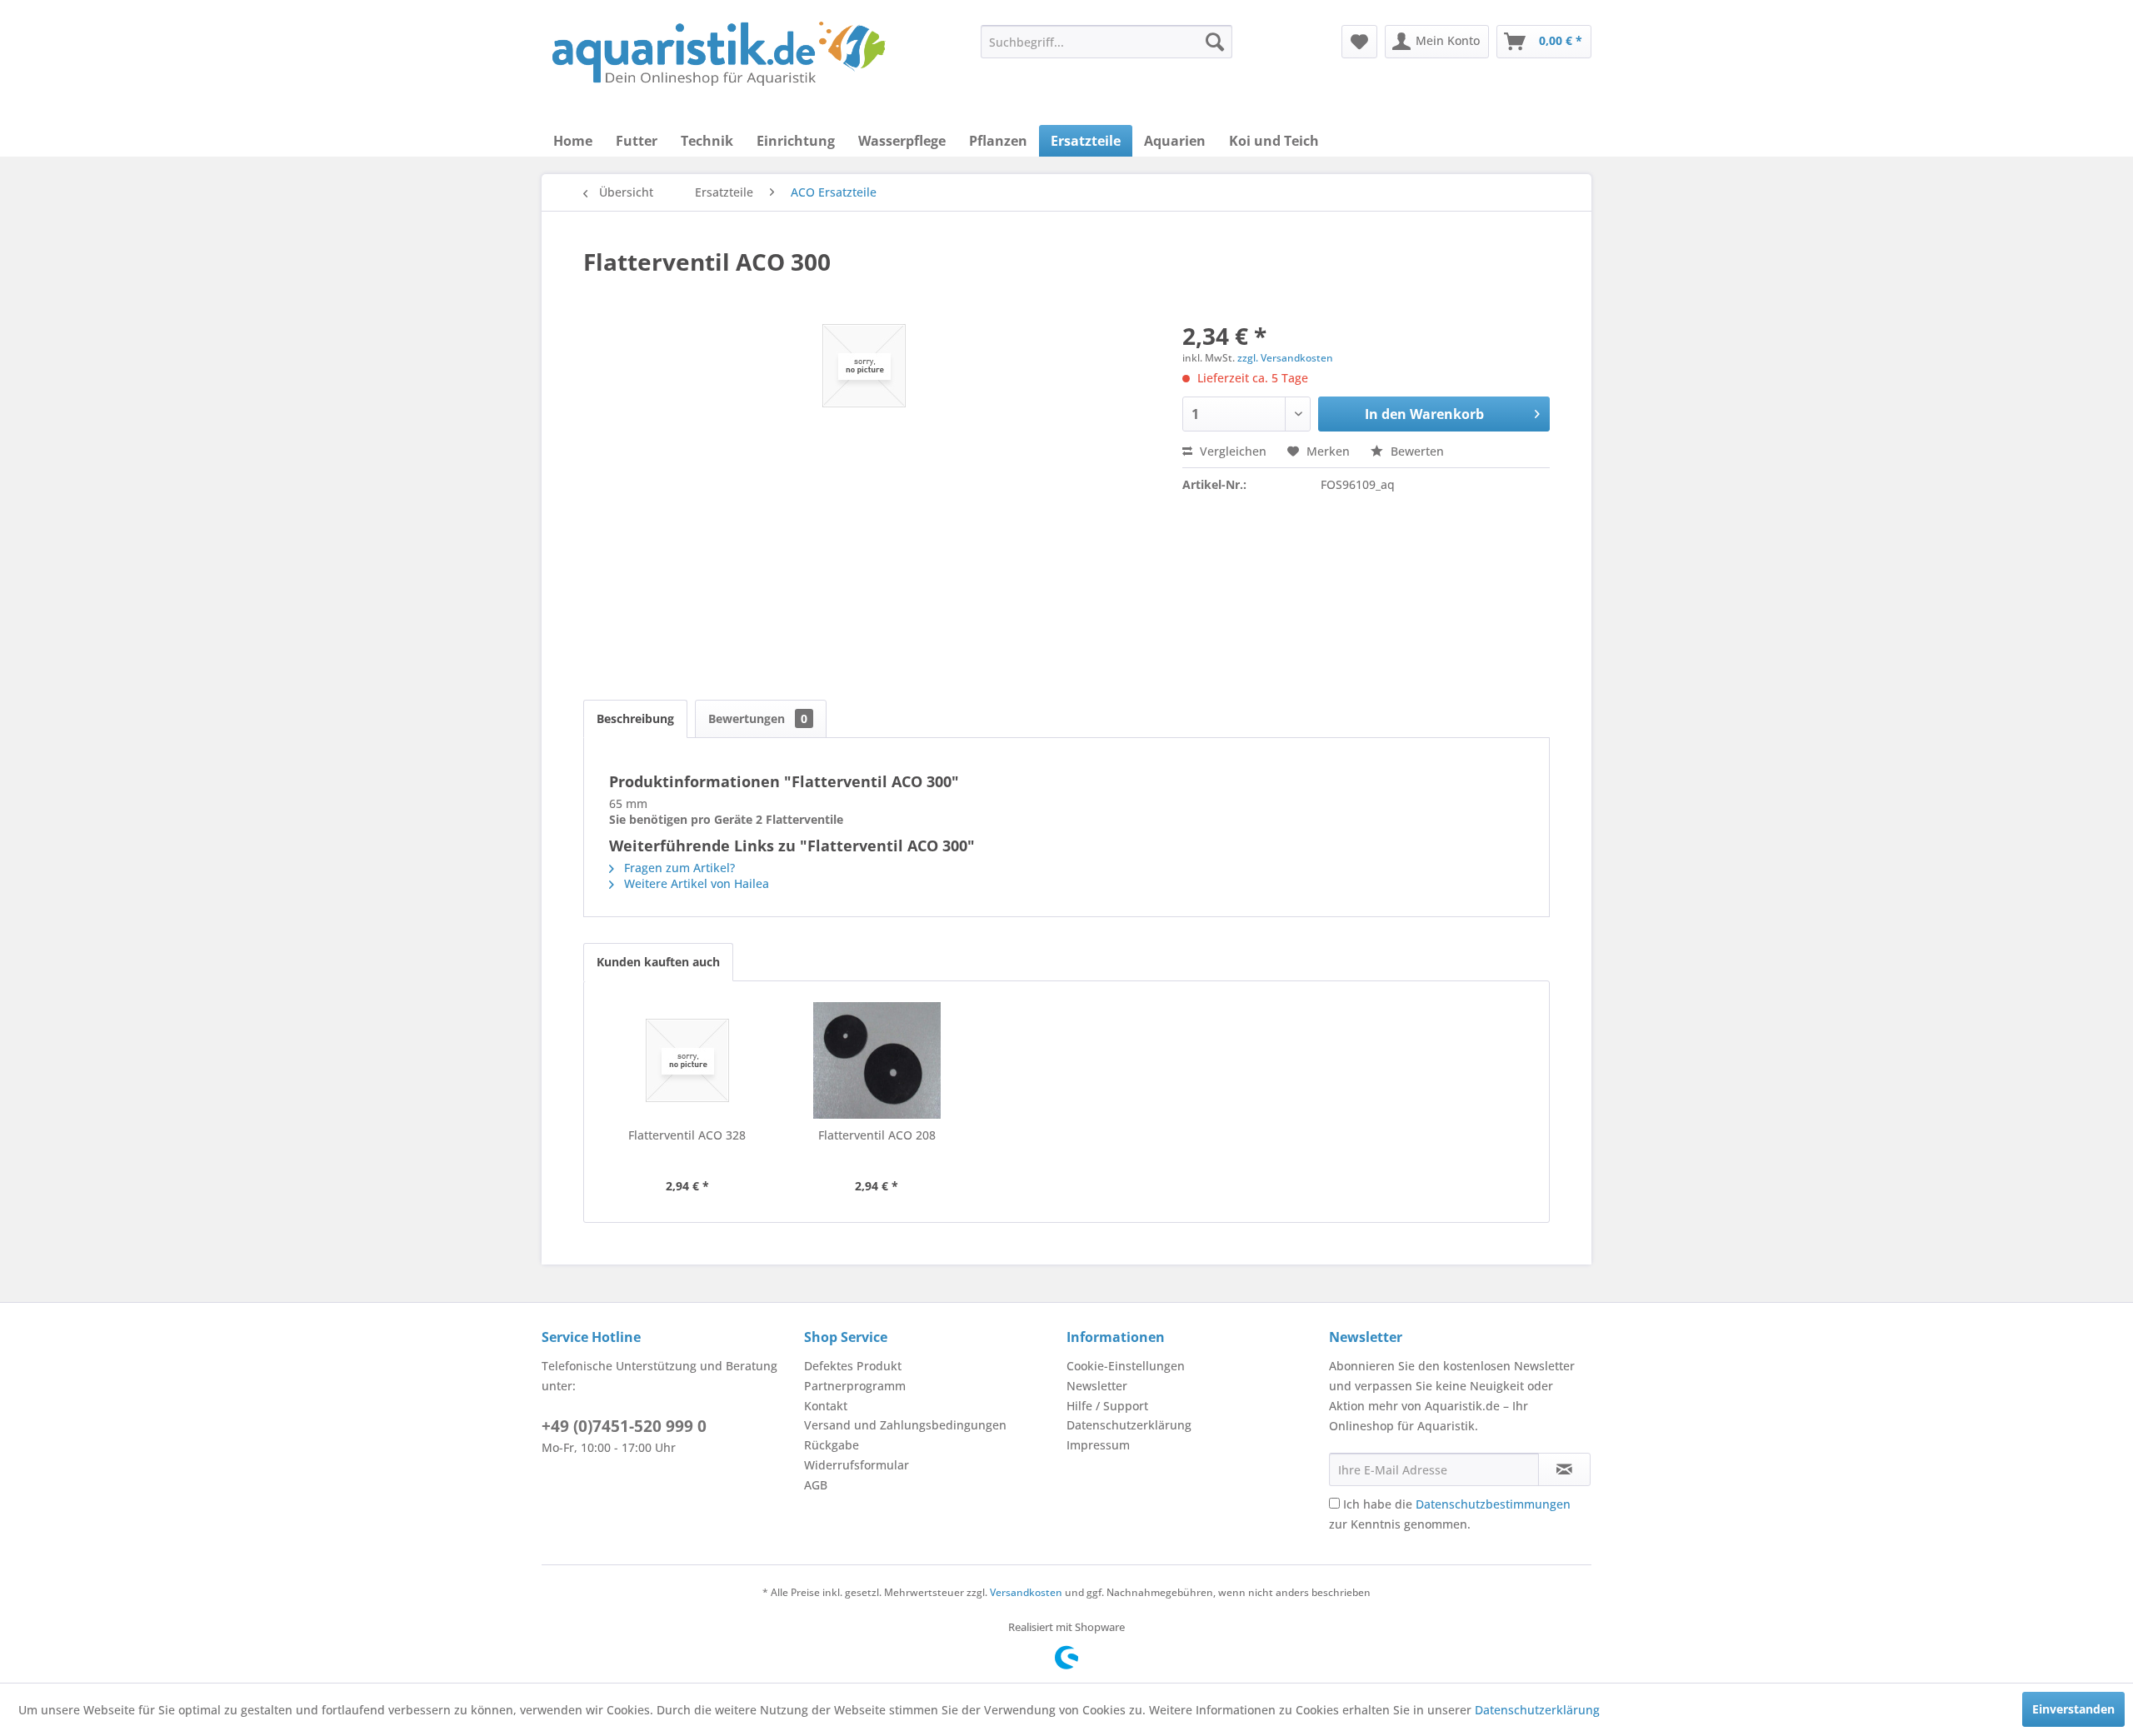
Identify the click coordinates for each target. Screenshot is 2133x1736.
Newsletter (1097, 1386)
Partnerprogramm (855, 1386)
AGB (816, 1485)
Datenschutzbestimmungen (1493, 1504)
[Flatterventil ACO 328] (687, 1060)
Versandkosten (1026, 1592)
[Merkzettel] (1359, 42)
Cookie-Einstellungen (1126, 1366)
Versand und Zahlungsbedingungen (905, 1425)
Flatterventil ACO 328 (687, 1135)
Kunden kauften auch (658, 962)
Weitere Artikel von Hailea (695, 883)
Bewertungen (758, 718)
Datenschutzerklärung (1129, 1425)
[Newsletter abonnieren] (1564, 1469)
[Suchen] (1215, 42)
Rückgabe (832, 1445)
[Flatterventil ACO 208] (877, 1060)
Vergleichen (1231, 451)
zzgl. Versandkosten (1285, 358)
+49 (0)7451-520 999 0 (624, 1426)
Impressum (1098, 1445)
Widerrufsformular (857, 1465)
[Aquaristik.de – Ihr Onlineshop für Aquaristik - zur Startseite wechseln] (719, 54)
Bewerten (1416, 451)
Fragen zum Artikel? (678, 868)
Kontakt (826, 1406)
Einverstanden (2073, 1709)
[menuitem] (1106, 42)
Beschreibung (635, 718)
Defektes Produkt (853, 1366)
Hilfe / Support (1107, 1406)
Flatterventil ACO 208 (877, 1135)
